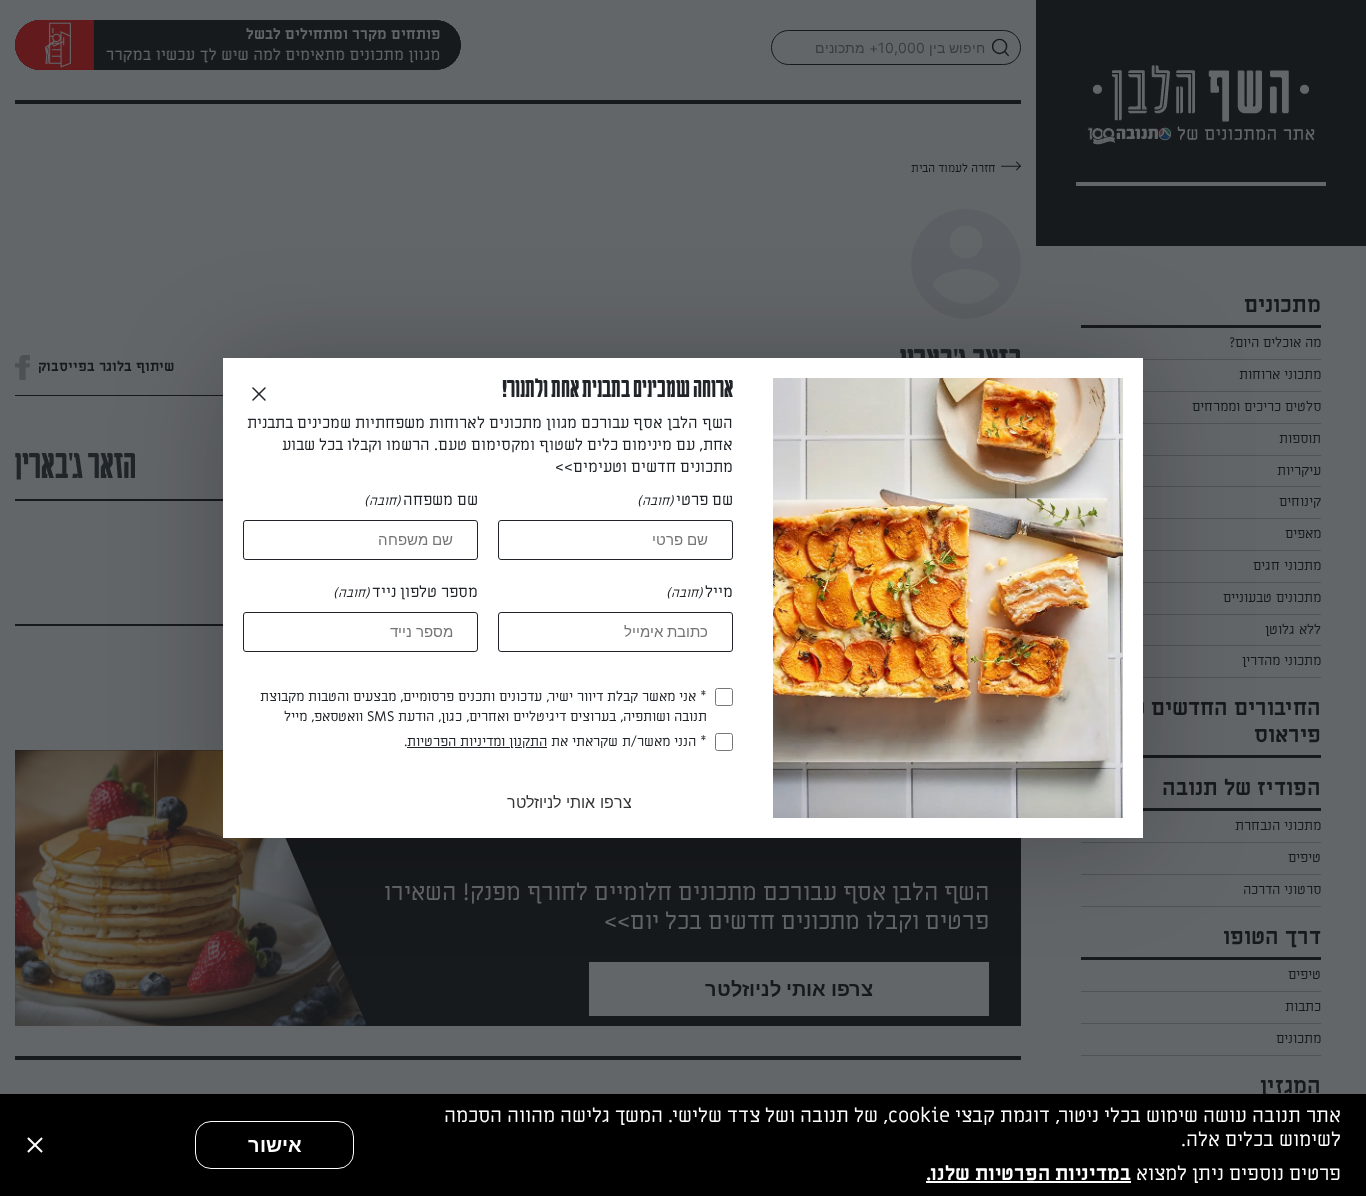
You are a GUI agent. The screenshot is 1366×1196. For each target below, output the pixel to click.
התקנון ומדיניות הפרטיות (477, 741)
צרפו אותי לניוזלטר (569, 802)
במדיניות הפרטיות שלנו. (1028, 1174)
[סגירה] (35, 1145)
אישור (275, 1145)
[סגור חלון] (259, 395)
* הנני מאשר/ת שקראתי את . (555, 741)
